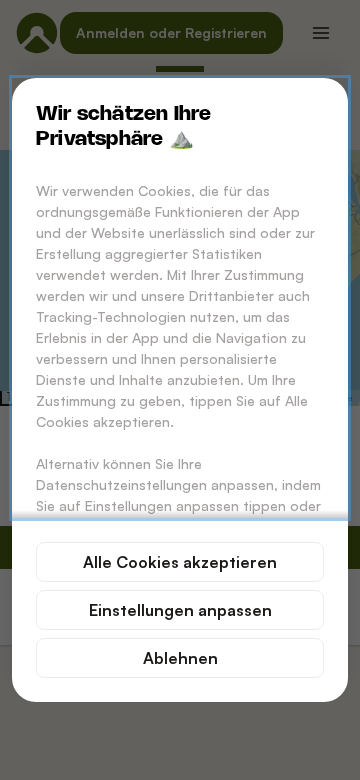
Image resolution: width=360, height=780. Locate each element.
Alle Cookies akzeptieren (180, 562)
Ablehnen (180, 658)
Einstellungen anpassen (180, 610)
